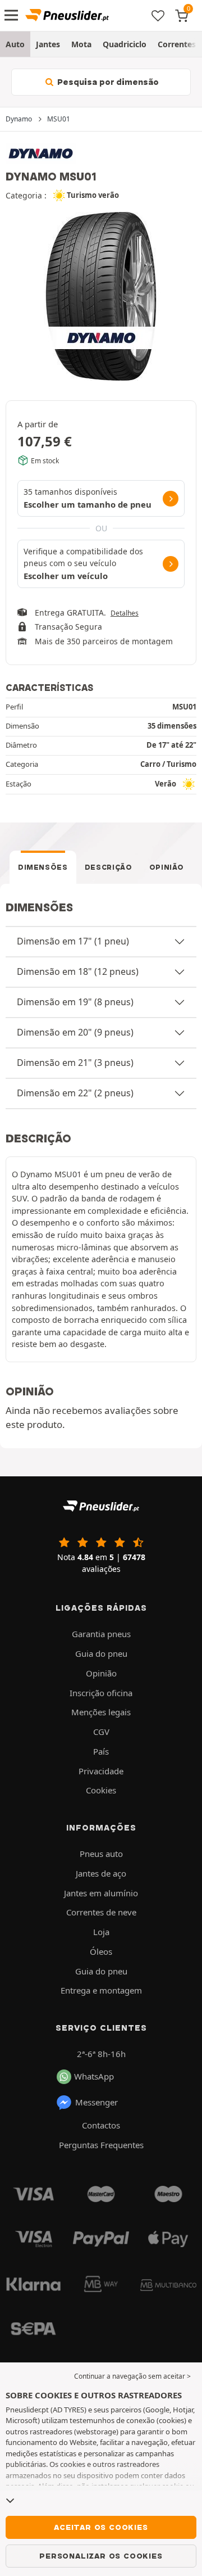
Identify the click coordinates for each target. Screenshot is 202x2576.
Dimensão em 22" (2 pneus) (75, 1093)
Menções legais (101, 1712)
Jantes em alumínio (101, 1893)
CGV (101, 1732)
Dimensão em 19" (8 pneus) (75, 1002)
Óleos (101, 1951)
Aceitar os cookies (101, 2527)
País (101, 1751)
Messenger (97, 2102)
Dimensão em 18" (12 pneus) (78, 971)
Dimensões (43, 867)
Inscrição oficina (101, 1693)
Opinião (167, 867)
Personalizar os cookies (101, 2556)
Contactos (101, 2125)
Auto (15, 44)
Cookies (101, 1790)
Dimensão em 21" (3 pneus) (75, 1063)
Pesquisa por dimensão (107, 82)
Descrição (109, 867)
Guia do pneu (101, 1653)
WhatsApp (94, 2076)
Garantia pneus (101, 1634)
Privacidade (101, 1771)
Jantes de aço (101, 1873)
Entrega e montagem (101, 1990)
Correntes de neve (101, 1912)
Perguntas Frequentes (101, 2145)
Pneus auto (101, 1854)
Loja (101, 1932)
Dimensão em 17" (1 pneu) (73, 941)
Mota (81, 44)
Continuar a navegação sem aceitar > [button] (132, 2376)
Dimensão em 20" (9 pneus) (75, 1032)
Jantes (48, 44)
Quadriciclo (125, 44)
